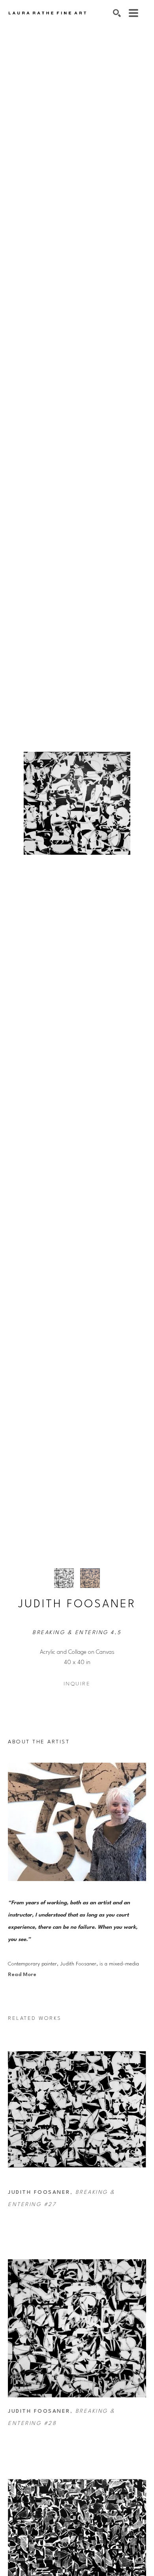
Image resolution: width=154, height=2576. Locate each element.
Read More (22, 1975)
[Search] (117, 13)
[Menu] (133, 13)
